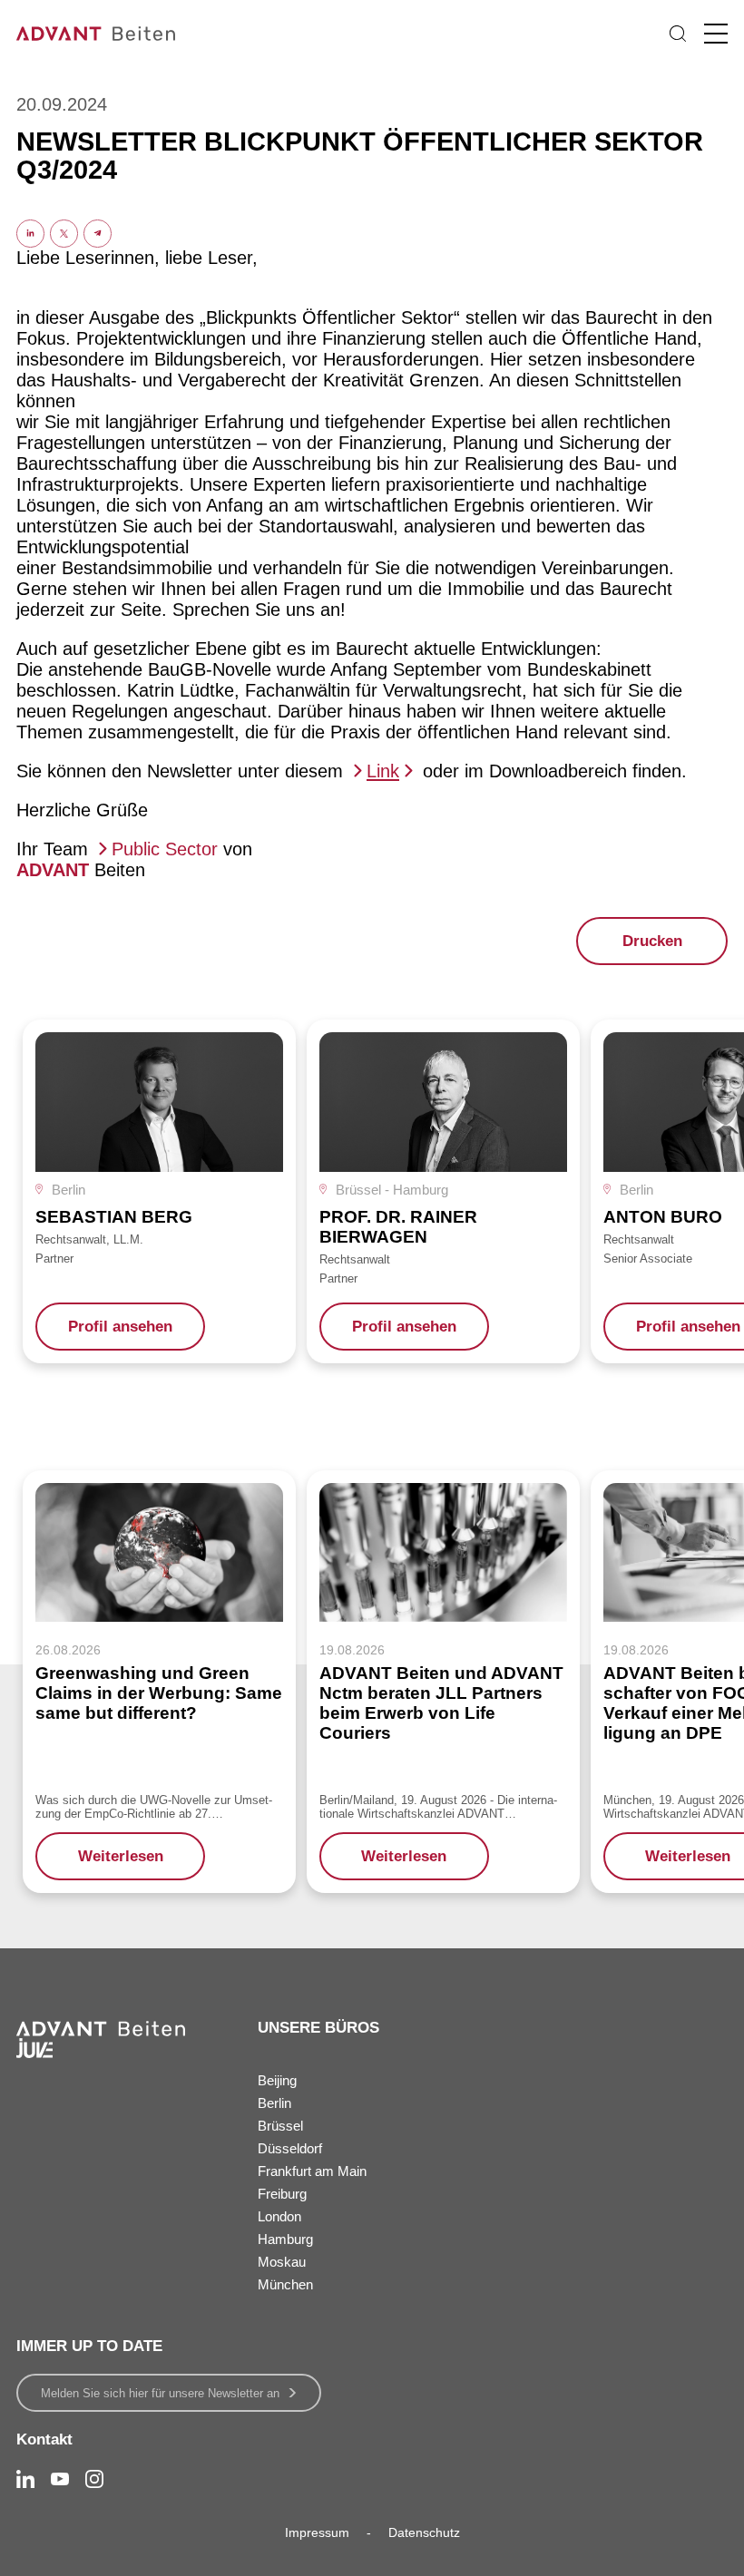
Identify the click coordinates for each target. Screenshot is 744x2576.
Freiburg (282, 2194)
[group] (159, 1191)
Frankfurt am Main (312, 2171)
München (285, 2284)
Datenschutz (424, 2532)
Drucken (652, 941)
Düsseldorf (290, 2148)
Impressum (317, 2532)
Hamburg (285, 2239)
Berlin (274, 2103)
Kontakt (44, 2439)
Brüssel (280, 2126)
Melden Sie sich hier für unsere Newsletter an (160, 2393)
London (279, 2216)
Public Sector (165, 849)
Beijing (277, 2080)
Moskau (282, 2262)
